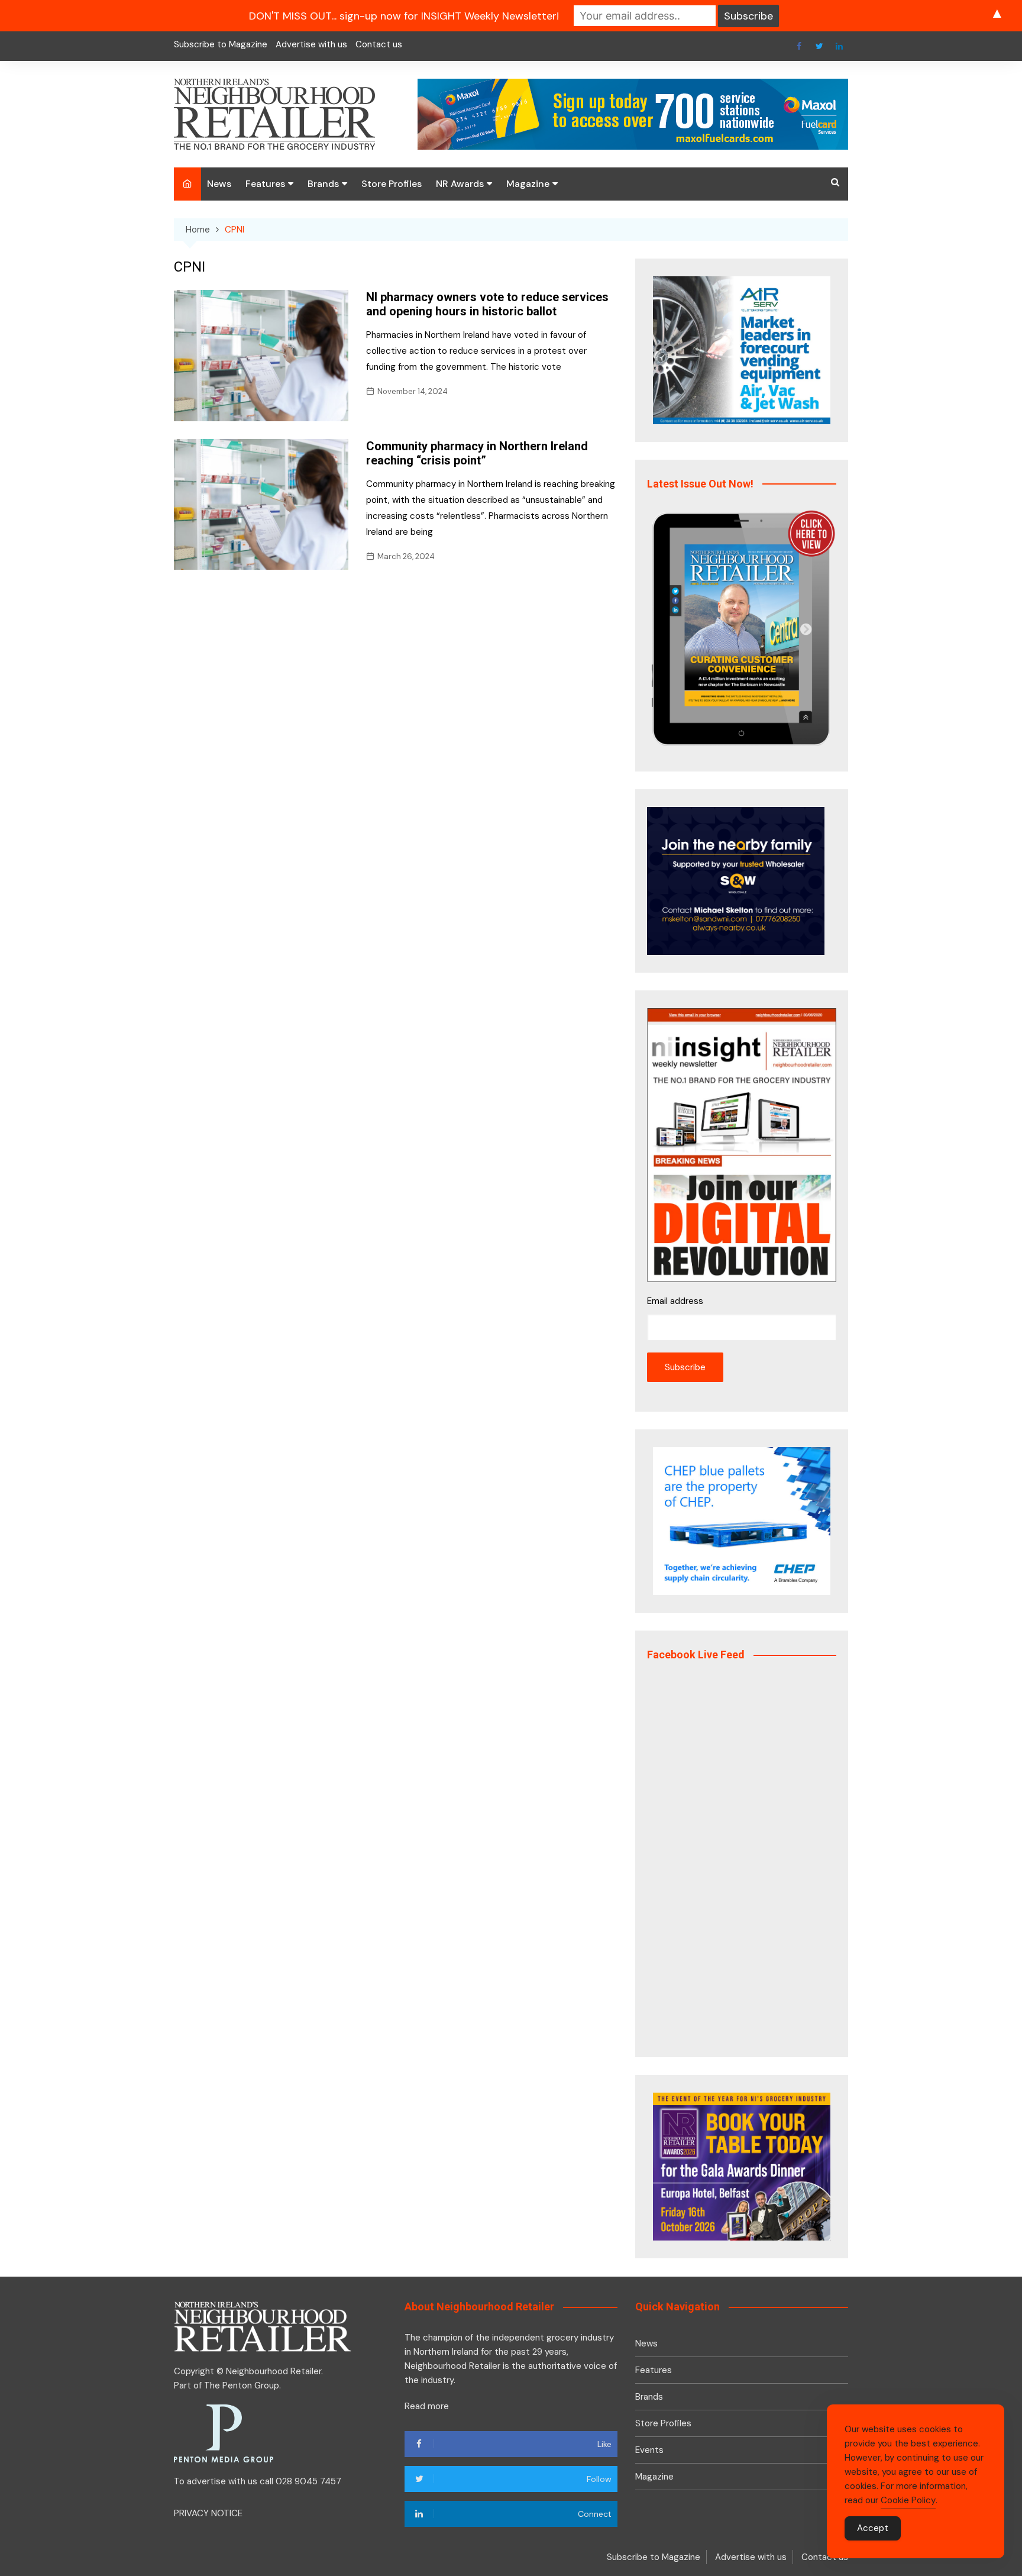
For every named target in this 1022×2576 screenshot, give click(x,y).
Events (649, 2450)
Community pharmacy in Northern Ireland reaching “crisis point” (477, 453)
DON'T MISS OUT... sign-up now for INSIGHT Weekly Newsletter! (404, 16)
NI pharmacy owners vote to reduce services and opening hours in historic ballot (487, 304)
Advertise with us (311, 44)
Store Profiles (392, 184)
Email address (675, 1301)
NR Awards (460, 184)
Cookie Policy (908, 2500)
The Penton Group (242, 2385)
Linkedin (839, 46)
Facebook (799, 46)
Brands (323, 184)
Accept (873, 2528)
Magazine (528, 184)
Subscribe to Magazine (221, 44)
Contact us (379, 44)
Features (265, 184)
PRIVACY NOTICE (208, 2513)
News (219, 184)
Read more (427, 2406)
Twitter (819, 46)
